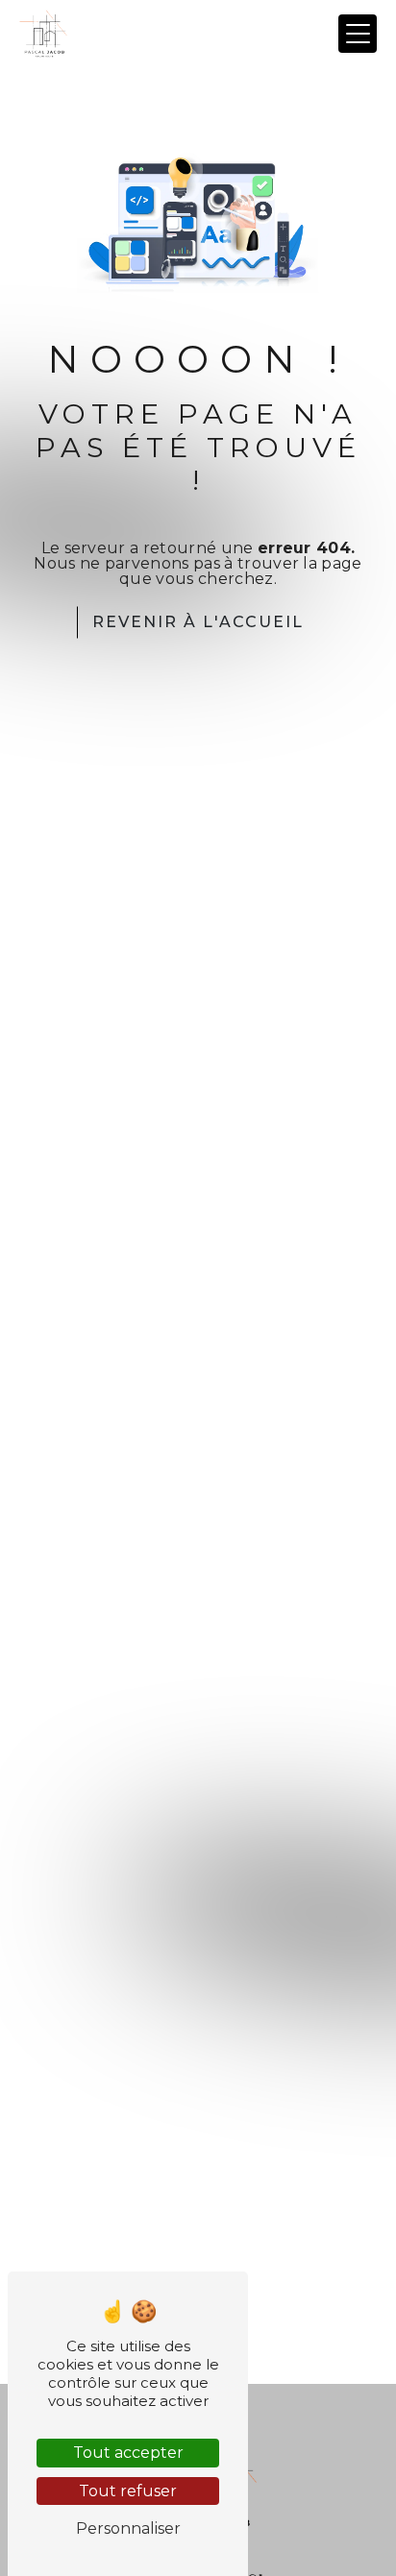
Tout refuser (128, 2491)
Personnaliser (128, 2528)
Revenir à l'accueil (198, 622)
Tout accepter (128, 2453)
